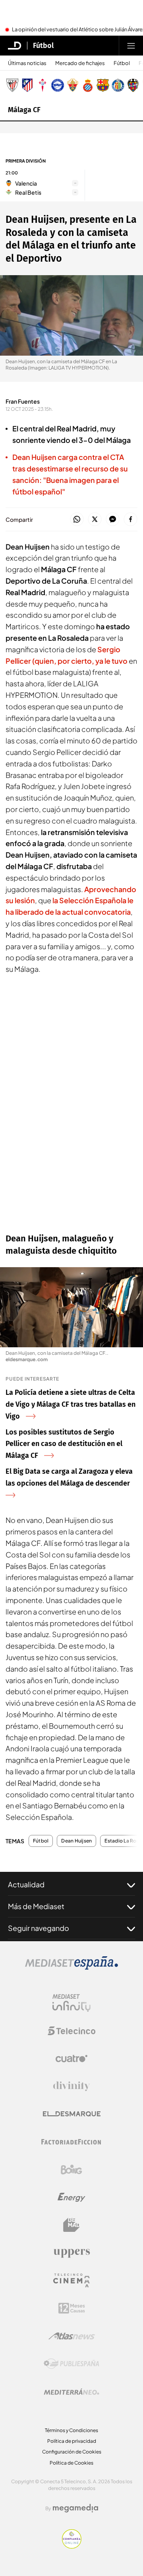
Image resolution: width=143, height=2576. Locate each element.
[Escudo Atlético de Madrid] (27, 85)
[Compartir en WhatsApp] (77, 520)
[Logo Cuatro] (71, 2059)
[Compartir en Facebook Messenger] (113, 520)
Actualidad (26, 1884)
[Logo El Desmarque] (72, 2114)
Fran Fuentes (23, 401)
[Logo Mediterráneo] (71, 2392)
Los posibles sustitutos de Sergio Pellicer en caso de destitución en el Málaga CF (64, 1444)
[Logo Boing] (71, 2170)
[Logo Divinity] (71, 2086)
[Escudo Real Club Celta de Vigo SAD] (43, 85)
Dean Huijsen (76, 1841)
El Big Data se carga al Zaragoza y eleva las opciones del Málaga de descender (69, 1477)
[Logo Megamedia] (75, 2508)
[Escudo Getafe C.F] (118, 85)
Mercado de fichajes (80, 63)
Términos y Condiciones (71, 2430)
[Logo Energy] (71, 2197)
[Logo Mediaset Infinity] (71, 2003)
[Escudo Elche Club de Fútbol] (73, 85)
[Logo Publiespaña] (71, 2364)
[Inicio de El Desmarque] (15, 46)
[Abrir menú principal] (131, 46)
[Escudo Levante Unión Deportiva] (133, 85)
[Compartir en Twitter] (95, 520)
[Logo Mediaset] (71, 1967)
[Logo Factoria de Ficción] (71, 2142)
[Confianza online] (72, 2546)
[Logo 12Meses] (72, 2308)
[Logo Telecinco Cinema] (71, 2280)
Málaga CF (24, 110)
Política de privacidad (72, 2441)
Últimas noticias (27, 63)
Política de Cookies (71, 2463)
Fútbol (43, 46)
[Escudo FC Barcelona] (103, 85)
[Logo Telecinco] (71, 2031)
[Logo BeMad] (71, 2225)
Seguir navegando (39, 1928)
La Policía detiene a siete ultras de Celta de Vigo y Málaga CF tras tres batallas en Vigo (71, 1404)
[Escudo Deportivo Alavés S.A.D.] (58, 85)
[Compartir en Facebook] (130, 520)
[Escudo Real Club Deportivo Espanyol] (88, 85)
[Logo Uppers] (71, 2253)
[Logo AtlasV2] (72, 2336)
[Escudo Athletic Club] (12, 85)
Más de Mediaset (36, 1906)
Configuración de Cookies (72, 2452)
